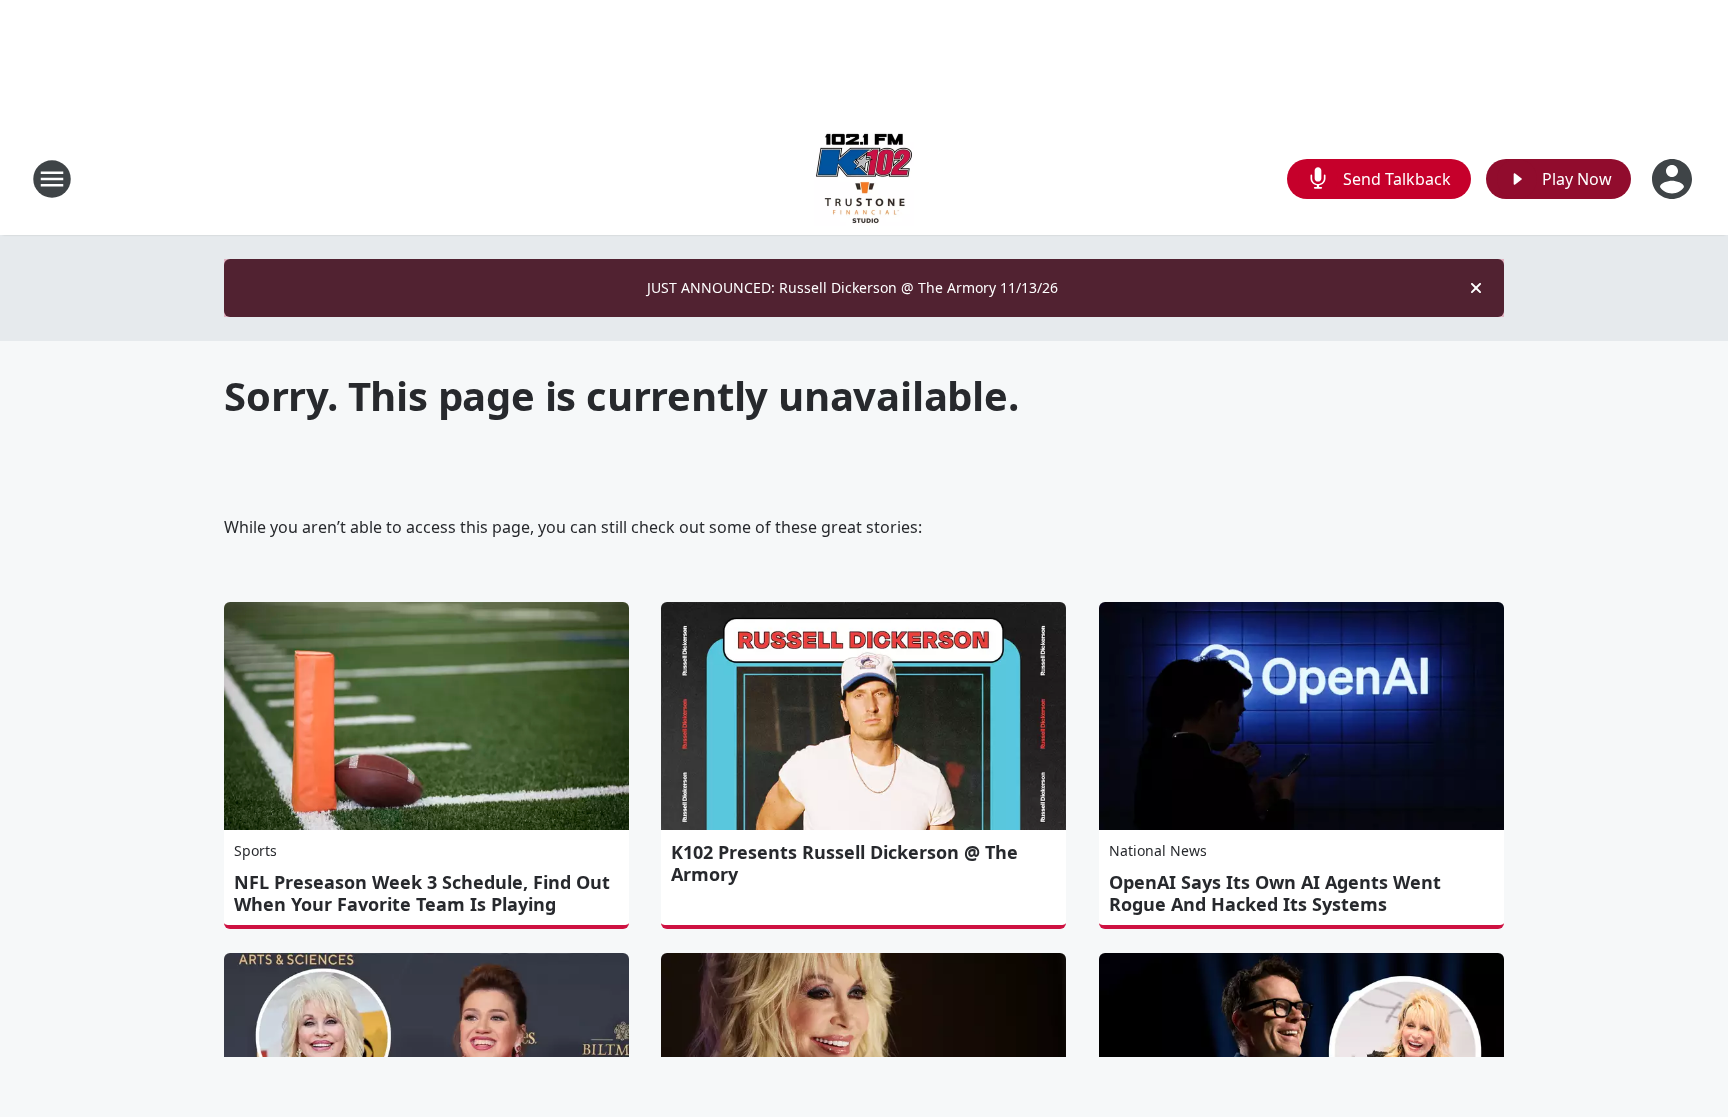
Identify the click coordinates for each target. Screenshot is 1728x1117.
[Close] (1476, 288)
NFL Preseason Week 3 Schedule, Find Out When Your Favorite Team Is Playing (422, 893)
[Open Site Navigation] (52, 179)
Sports (255, 850)
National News (1158, 850)
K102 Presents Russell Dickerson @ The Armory (844, 863)
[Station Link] (864, 178)
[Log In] (1674, 179)
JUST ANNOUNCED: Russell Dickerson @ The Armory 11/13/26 (852, 287)
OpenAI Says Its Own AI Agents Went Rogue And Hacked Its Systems (1275, 893)
